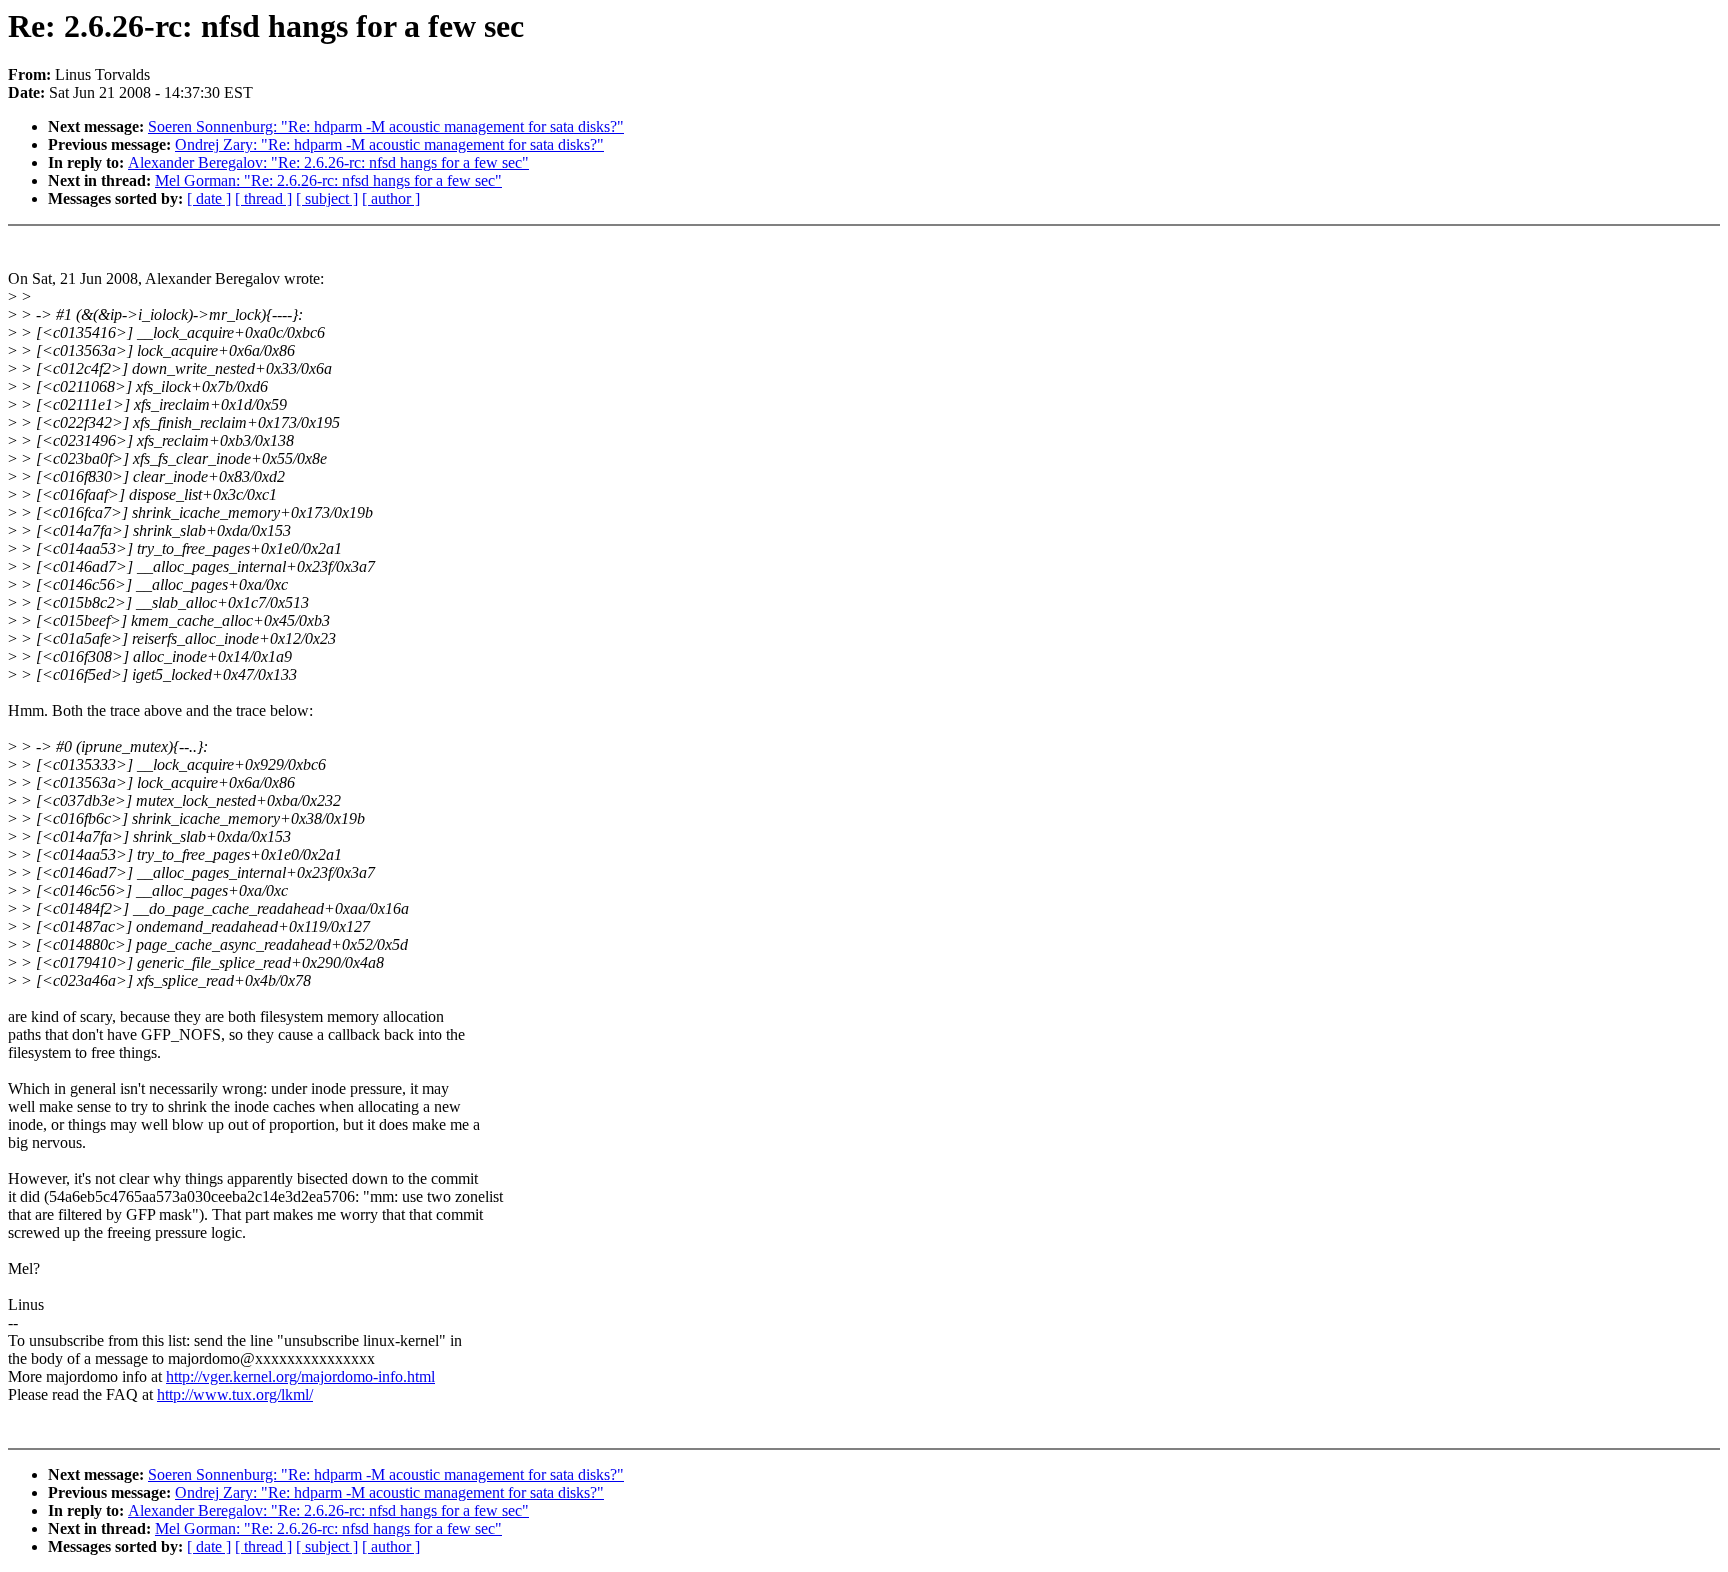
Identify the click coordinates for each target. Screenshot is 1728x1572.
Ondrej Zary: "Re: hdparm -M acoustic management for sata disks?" (389, 144)
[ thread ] (263, 198)
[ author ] (391, 198)
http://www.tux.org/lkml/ (235, 1394)
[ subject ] (327, 198)
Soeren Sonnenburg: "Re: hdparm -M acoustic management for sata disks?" (386, 126)
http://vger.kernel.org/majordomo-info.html (300, 1376)
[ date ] (209, 198)
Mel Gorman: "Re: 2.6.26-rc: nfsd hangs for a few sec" (328, 180)
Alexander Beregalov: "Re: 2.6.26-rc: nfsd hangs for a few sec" (328, 162)
